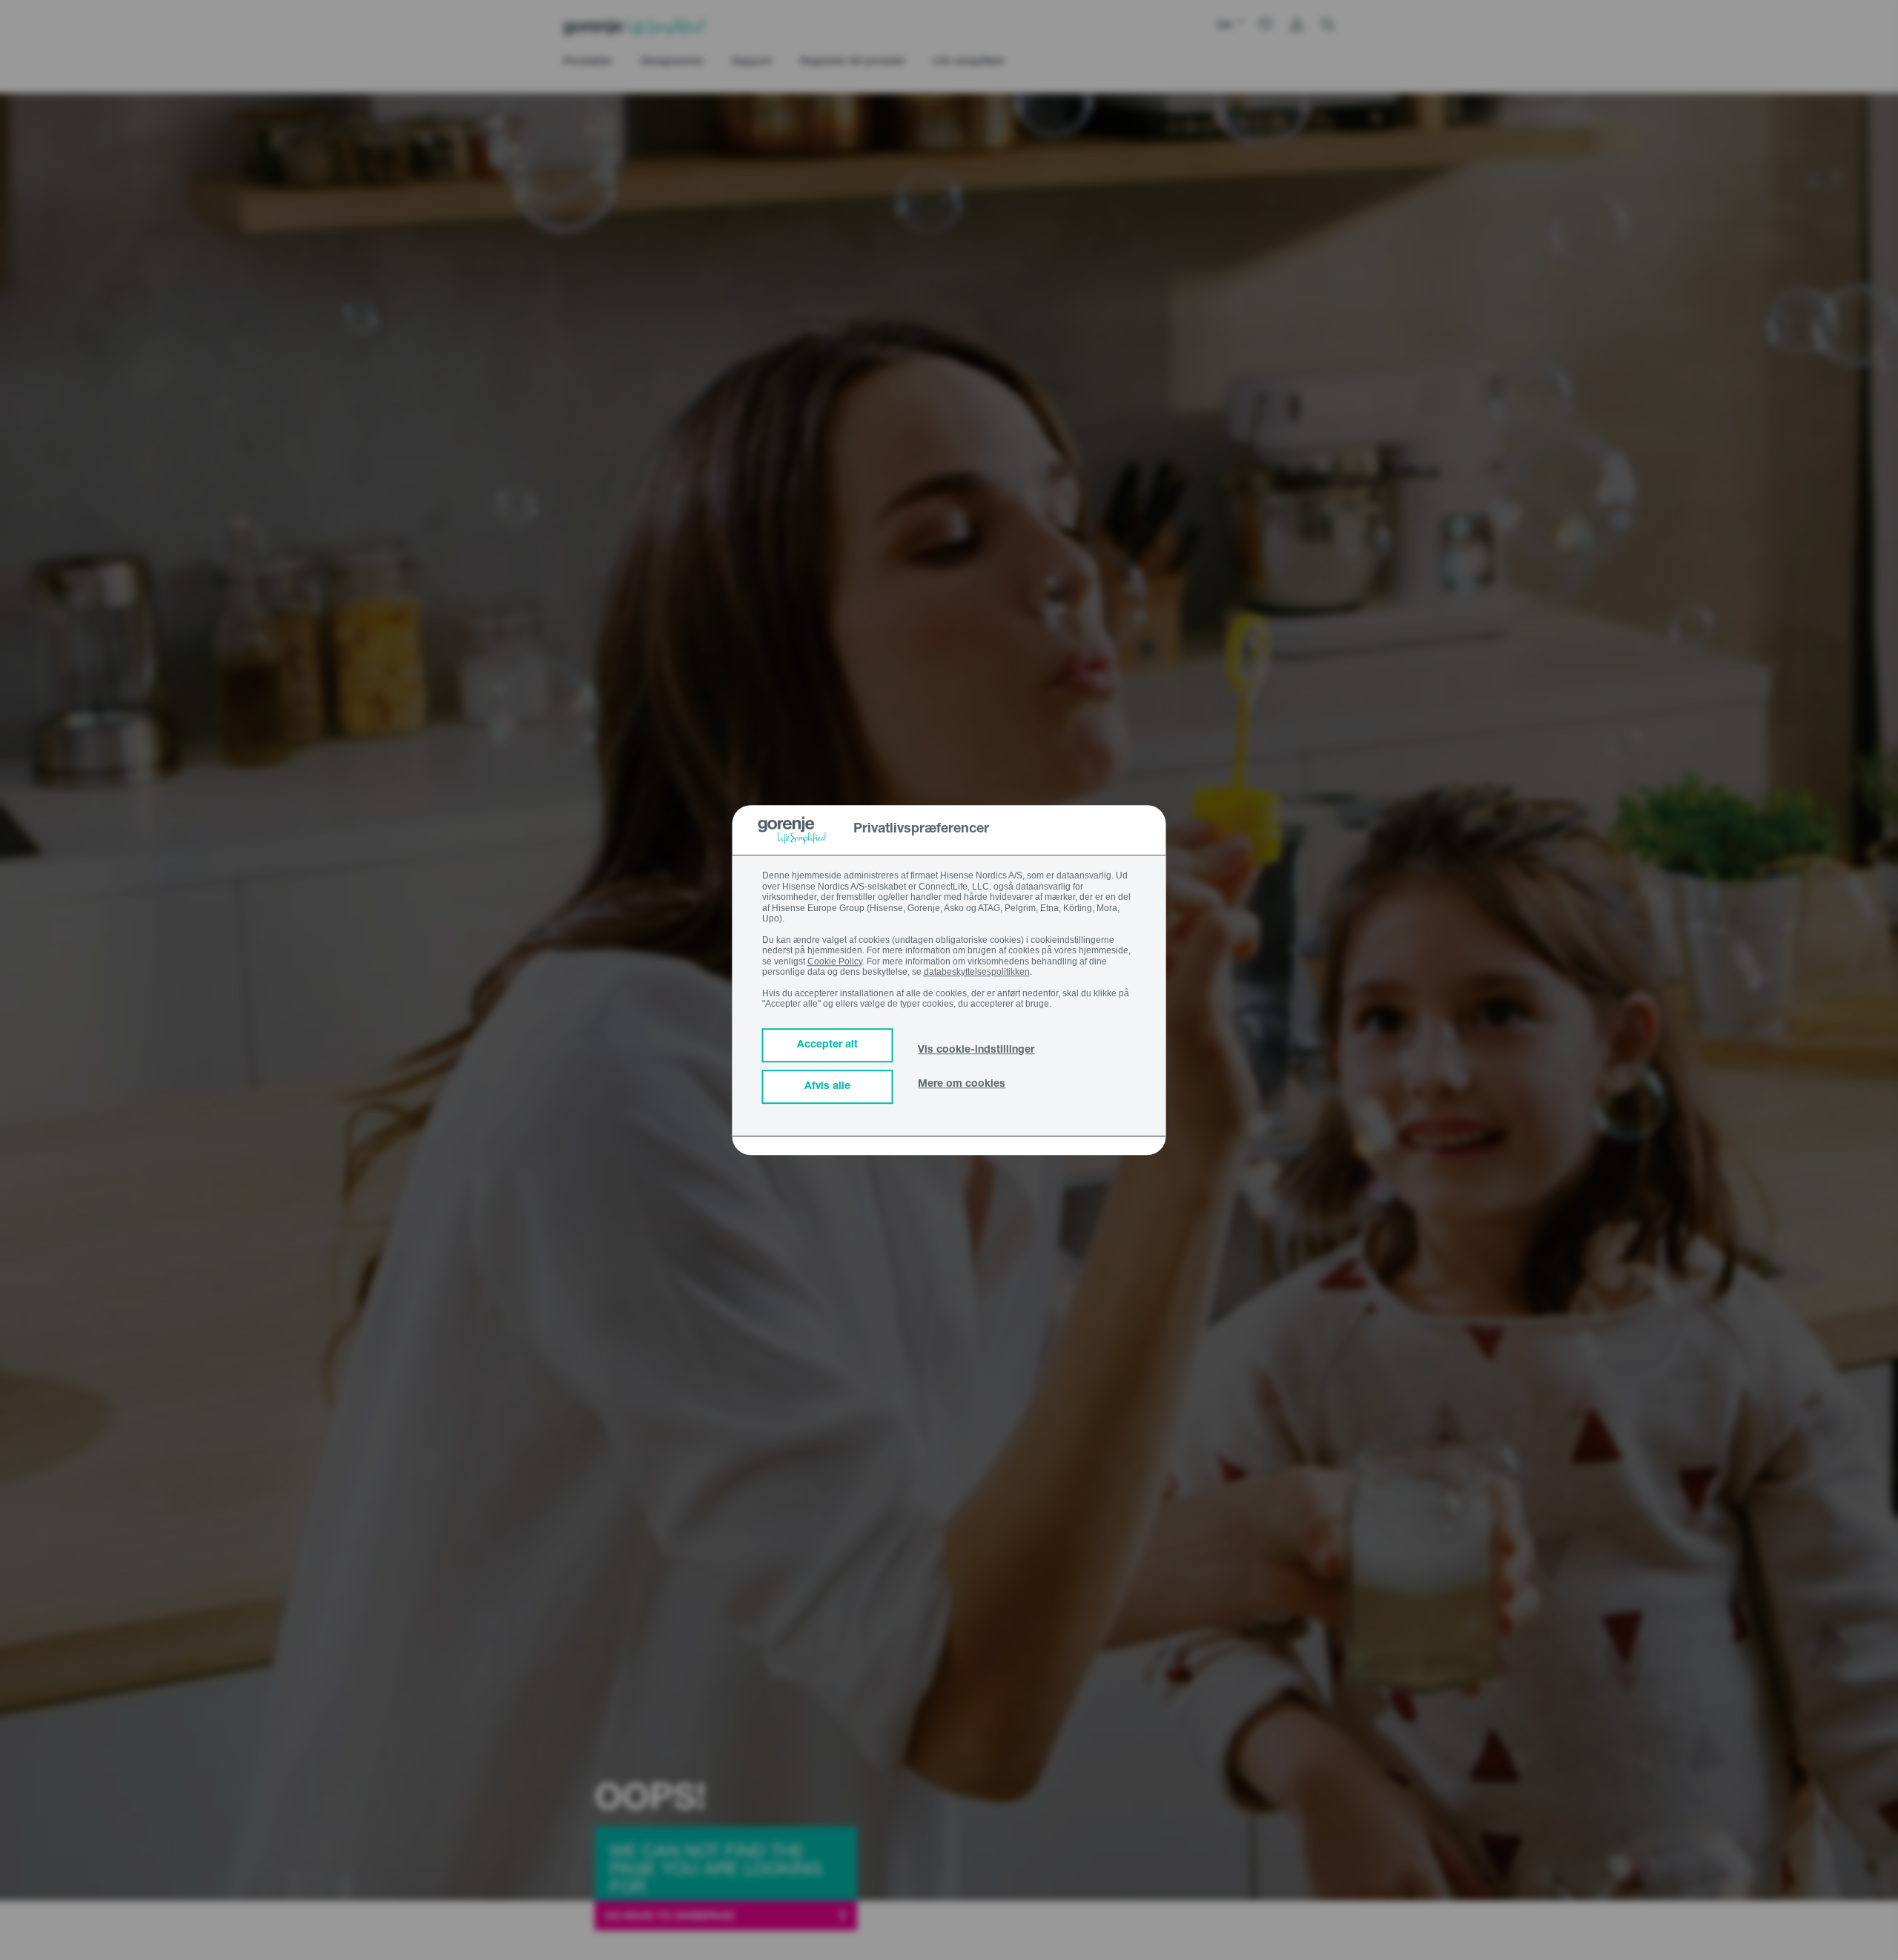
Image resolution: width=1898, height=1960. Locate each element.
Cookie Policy (835, 961)
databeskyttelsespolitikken (977, 972)
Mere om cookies (962, 1085)
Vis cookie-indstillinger (976, 1050)
